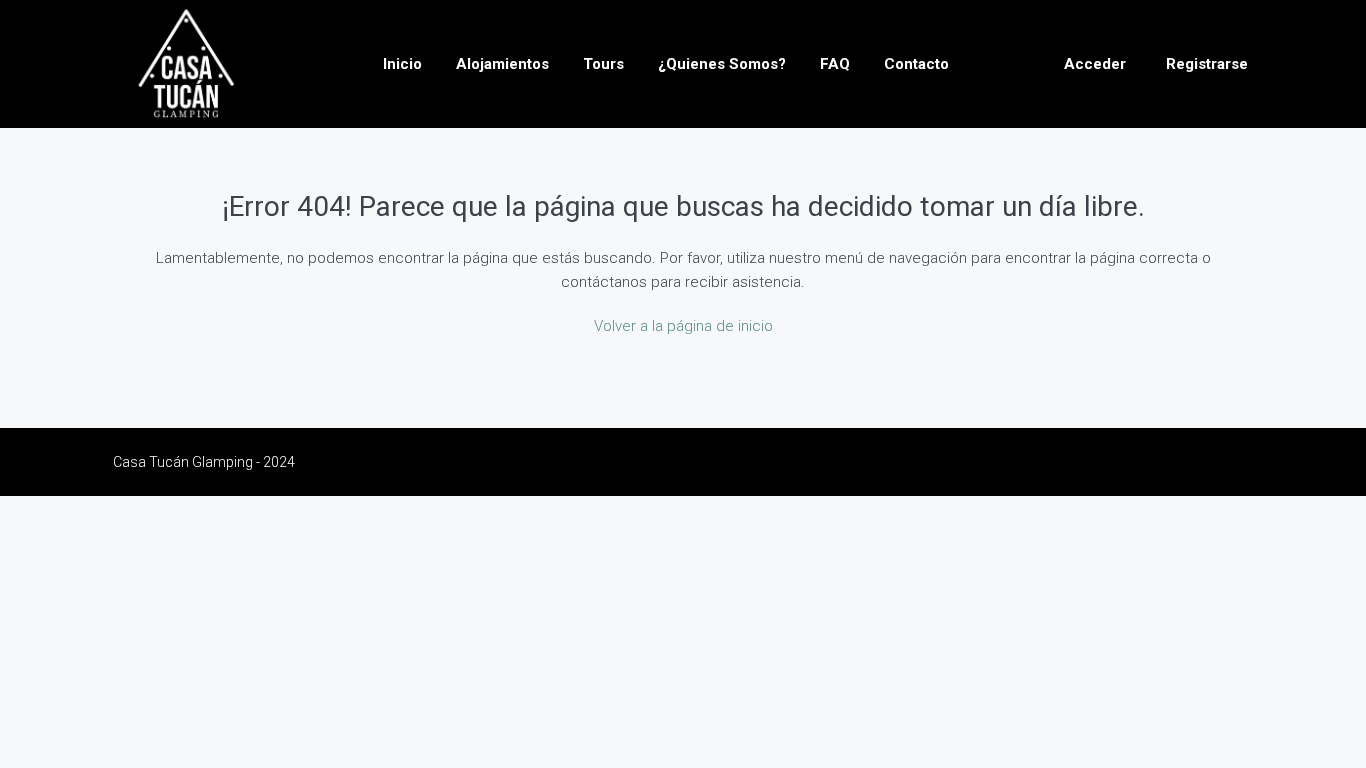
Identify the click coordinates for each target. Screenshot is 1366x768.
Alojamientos (502, 64)
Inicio (402, 64)
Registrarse (1207, 64)
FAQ (835, 64)
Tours (603, 64)
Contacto (916, 64)
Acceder (1095, 64)
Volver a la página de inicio (683, 326)
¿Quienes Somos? (722, 64)
